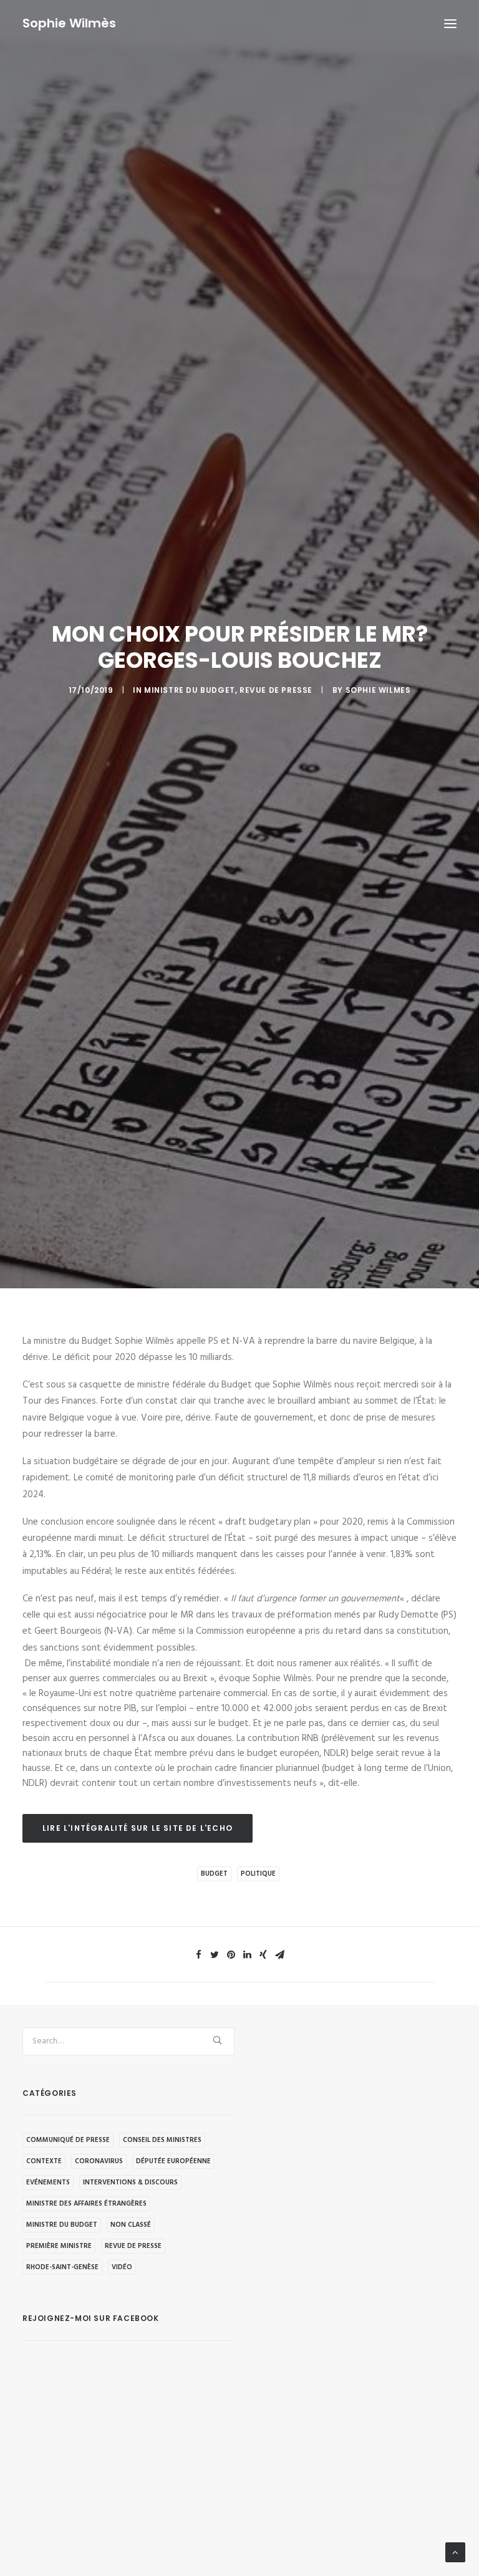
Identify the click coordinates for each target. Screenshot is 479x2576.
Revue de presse (276, 690)
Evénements (48, 2183)
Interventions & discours (130, 2183)
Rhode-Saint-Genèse (62, 2267)
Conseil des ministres (162, 2140)
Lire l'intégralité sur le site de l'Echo (138, 1828)
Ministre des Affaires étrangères (86, 2204)
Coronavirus (99, 2161)
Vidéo (122, 2267)
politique (258, 1874)
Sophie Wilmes (378, 690)
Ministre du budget (190, 690)
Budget (214, 1874)
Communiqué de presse (68, 2140)
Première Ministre (59, 2246)
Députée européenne (173, 2161)
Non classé (131, 2225)
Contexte (44, 2161)
